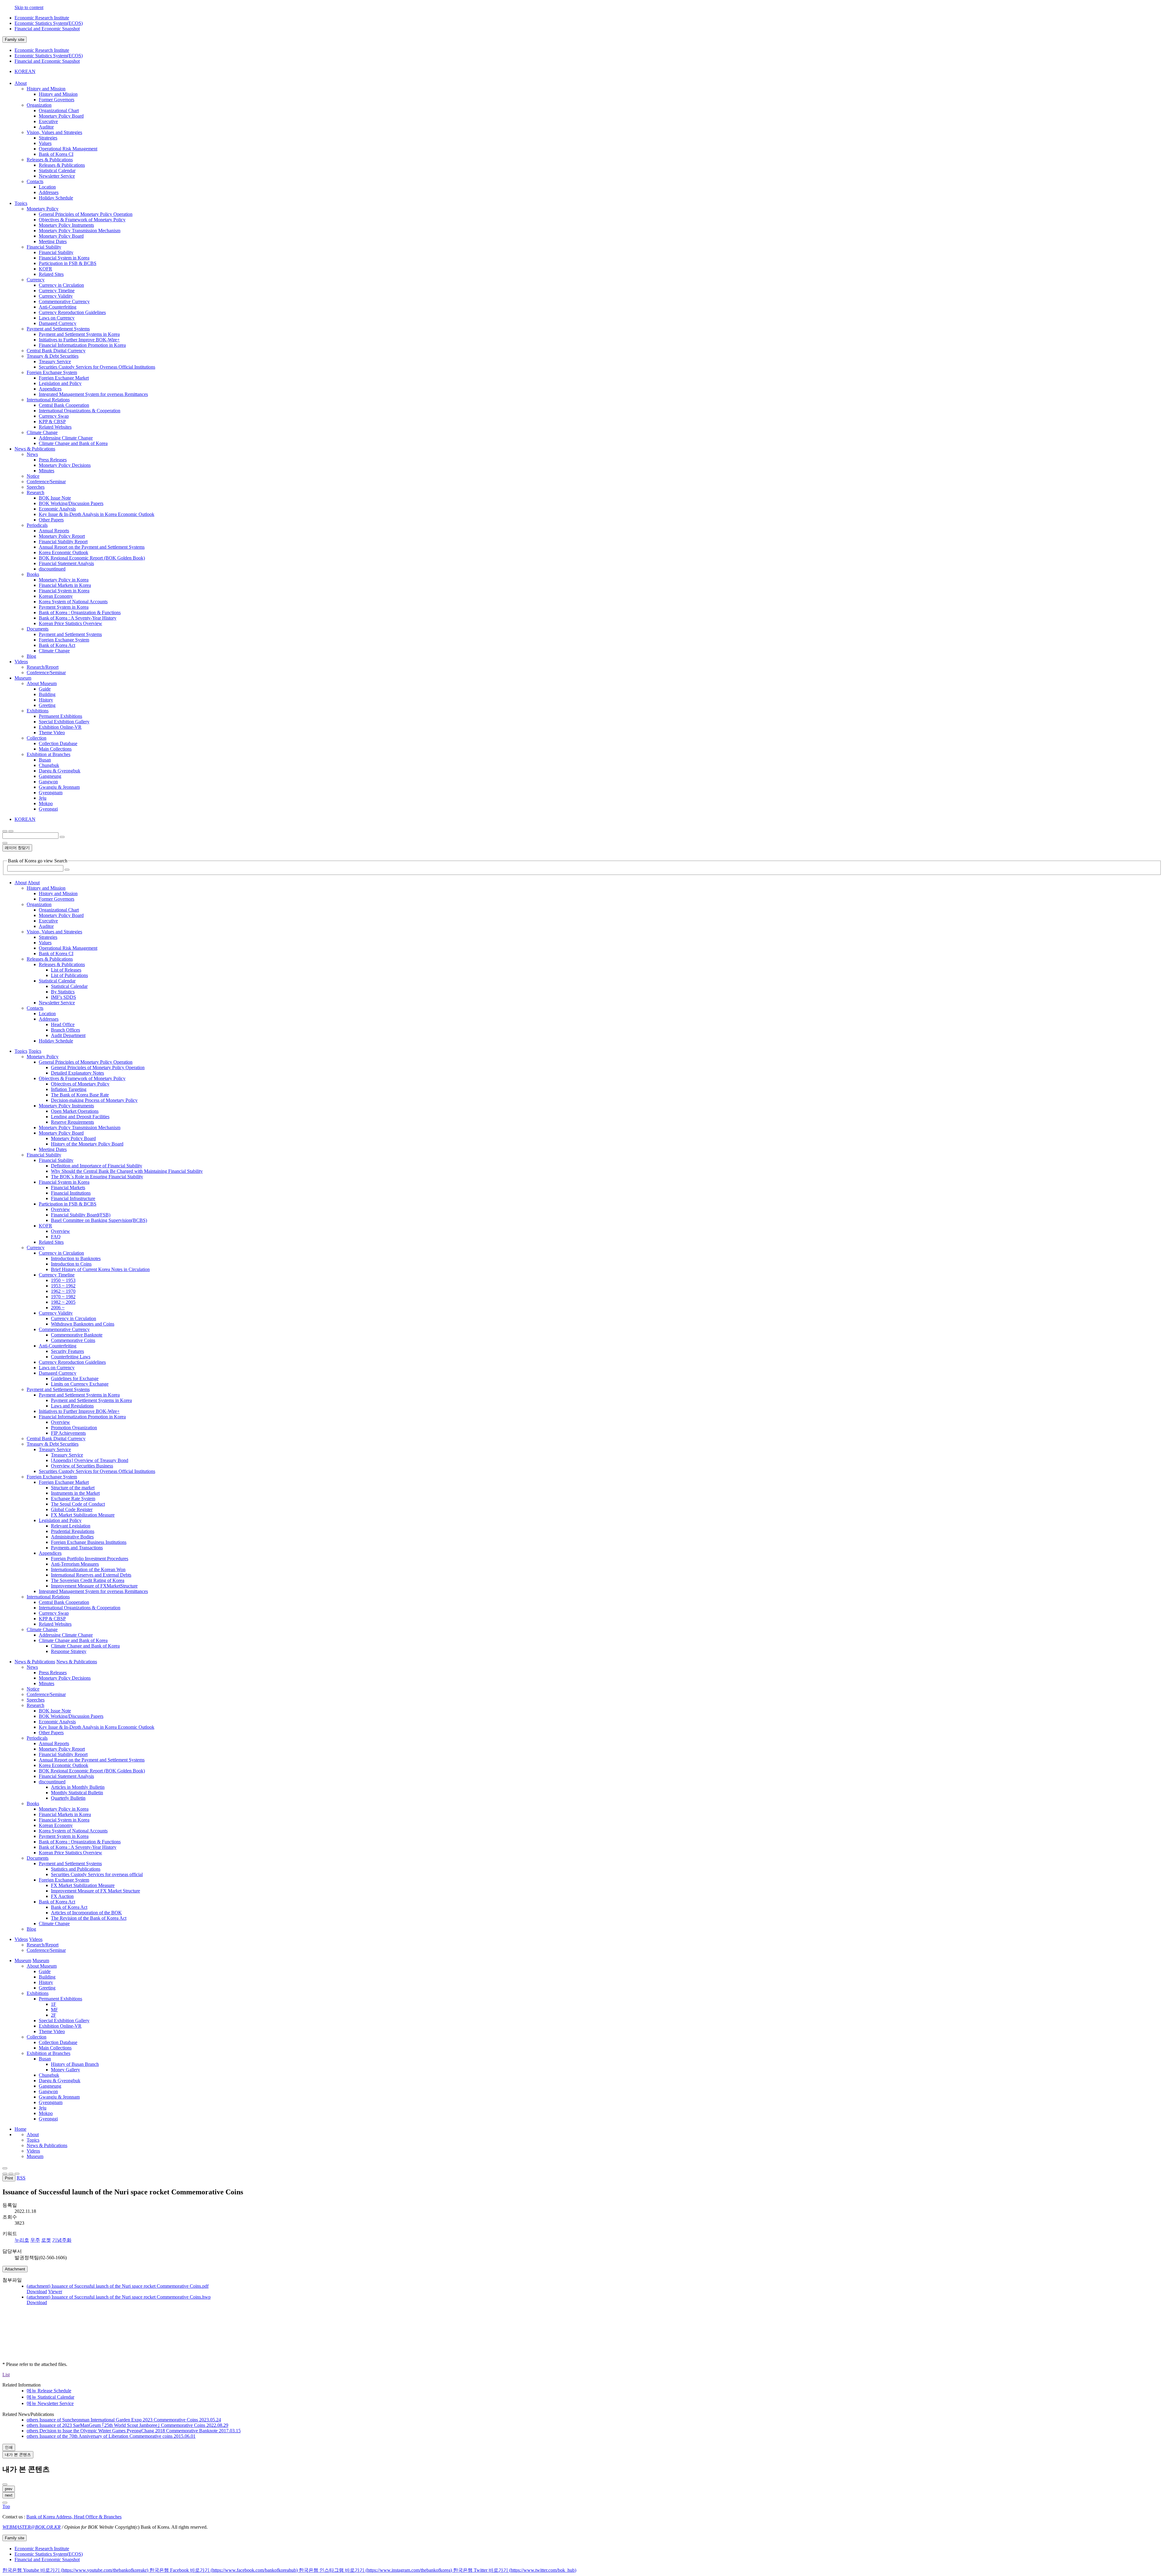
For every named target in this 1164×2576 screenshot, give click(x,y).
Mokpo (46, 803)
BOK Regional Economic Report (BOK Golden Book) (92, 558)
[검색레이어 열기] (11, 831)
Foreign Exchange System (52, 372)
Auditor (46, 127)
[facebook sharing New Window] (11, 2174)
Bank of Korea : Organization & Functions (80, 612)
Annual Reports (54, 531)
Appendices (50, 389)
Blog (31, 656)
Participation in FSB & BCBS (68, 263)
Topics (33, 2140)
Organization (39, 105)
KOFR (45, 269)
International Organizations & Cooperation (80, 411)
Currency (36, 280)
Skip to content (29, 7)
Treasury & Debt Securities (53, 356)
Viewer (55, 2292)
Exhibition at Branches (48, 754)
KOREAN (25, 71)
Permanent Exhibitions (60, 716)
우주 (35, 2240)
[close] (5, 2503)
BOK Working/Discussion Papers (71, 503)
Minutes (47, 471)
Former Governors (57, 100)
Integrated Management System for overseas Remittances (93, 394)
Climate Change (42, 432)
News (32, 454)
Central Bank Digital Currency (56, 351)
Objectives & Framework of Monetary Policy (82, 220)
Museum (35, 2156)
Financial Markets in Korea (65, 585)
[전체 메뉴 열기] (5, 831)
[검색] (62, 837)
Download (37, 2292)
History (46, 700)
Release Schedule (49, 2391)
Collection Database (58, 743)
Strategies (48, 138)
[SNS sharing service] (5, 2168)
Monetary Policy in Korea (64, 580)
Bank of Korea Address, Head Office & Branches (74, 2517)
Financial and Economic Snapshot (47, 29)
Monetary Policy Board (61, 116)
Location (47, 187)
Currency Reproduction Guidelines (72, 312)
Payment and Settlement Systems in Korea (79, 334)
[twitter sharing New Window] (17, 2174)
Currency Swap (54, 416)
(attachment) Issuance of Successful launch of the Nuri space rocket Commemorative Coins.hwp (119, 2297)
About (33, 2134)
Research (35, 492)
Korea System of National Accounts (73, 602)
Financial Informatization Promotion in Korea (82, 345)
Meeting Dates (53, 241)
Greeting (47, 705)
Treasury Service (55, 361)
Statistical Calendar (57, 171)
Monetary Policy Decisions (65, 465)
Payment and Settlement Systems (58, 329)
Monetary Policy (43, 209)
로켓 (46, 2240)
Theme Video (52, 733)
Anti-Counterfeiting (58, 307)
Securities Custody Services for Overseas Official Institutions (97, 367)
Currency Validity (56, 296)
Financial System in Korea (64, 258)
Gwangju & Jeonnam (59, 787)
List (6, 2375)
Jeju (43, 798)
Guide (45, 689)
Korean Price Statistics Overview (70, 623)
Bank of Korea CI (56, 154)
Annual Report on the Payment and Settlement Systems (92, 547)
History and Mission (46, 89)
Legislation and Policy (60, 383)
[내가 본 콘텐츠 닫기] (5, 2484)
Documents (38, 629)
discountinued (52, 569)
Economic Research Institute (42, 18)
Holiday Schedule (56, 198)
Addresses (49, 192)
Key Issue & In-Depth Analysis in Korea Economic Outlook (97, 514)
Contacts (35, 181)
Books (33, 574)
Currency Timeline (57, 291)
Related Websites (55, 427)
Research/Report (43, 667)
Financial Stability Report (63, 542)
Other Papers (51, 520)
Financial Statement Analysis (66, 563)
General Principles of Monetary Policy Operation (86, 214)
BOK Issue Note (55, 498)
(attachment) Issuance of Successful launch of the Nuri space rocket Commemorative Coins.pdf (118, 2286)
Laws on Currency (57, 318)
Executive (48, 121)
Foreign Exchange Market (64, 378)
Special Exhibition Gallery (64, 722)
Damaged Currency (58, 323)
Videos (33, 2151)
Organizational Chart (59, 110)
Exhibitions (38, 711)
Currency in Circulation (61, 285)
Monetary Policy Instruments (66, 225)
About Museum (42, 683)
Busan (45, 760)
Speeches (36, 487)
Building (47, 694)
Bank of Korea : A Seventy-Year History (78, 618)
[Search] (67, 870)
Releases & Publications (50, 160)
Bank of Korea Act (57, 645)
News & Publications (47, 2145)
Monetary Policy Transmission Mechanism (80, 231)
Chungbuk (49, 765)
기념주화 (62, 2240)
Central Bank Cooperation (64, 405)
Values (45, 143)
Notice (33, 476)
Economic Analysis (57, 509)
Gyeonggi (48, 809)
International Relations (48, 400)
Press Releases (53, 460)
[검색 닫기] (5, 843)
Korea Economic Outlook (64, 552)
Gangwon (48, 782)
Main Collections (55, 749)
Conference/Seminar (46, 482)
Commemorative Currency (64, 301)
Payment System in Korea (64, 607)
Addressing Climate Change (66, 438)
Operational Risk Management (68, 149)
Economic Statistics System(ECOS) (49, 23)
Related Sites (51, 274)
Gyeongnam (51, 793)
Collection (37, 738)
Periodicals (37, 525)
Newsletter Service (57, 176)
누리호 (22, 2240)
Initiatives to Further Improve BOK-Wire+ (79, 340)
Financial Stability (44, 247)
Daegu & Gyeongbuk (60, 771)
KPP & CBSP (52, 422)
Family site (15, 40)
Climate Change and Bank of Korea (73, 443)
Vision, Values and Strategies (54, 132)
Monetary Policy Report (62, 536)
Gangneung (50, 776)
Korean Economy (56, 596)
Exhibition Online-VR (60, 727)
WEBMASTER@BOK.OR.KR (32, 2527)
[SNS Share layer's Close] (5, 2174)
